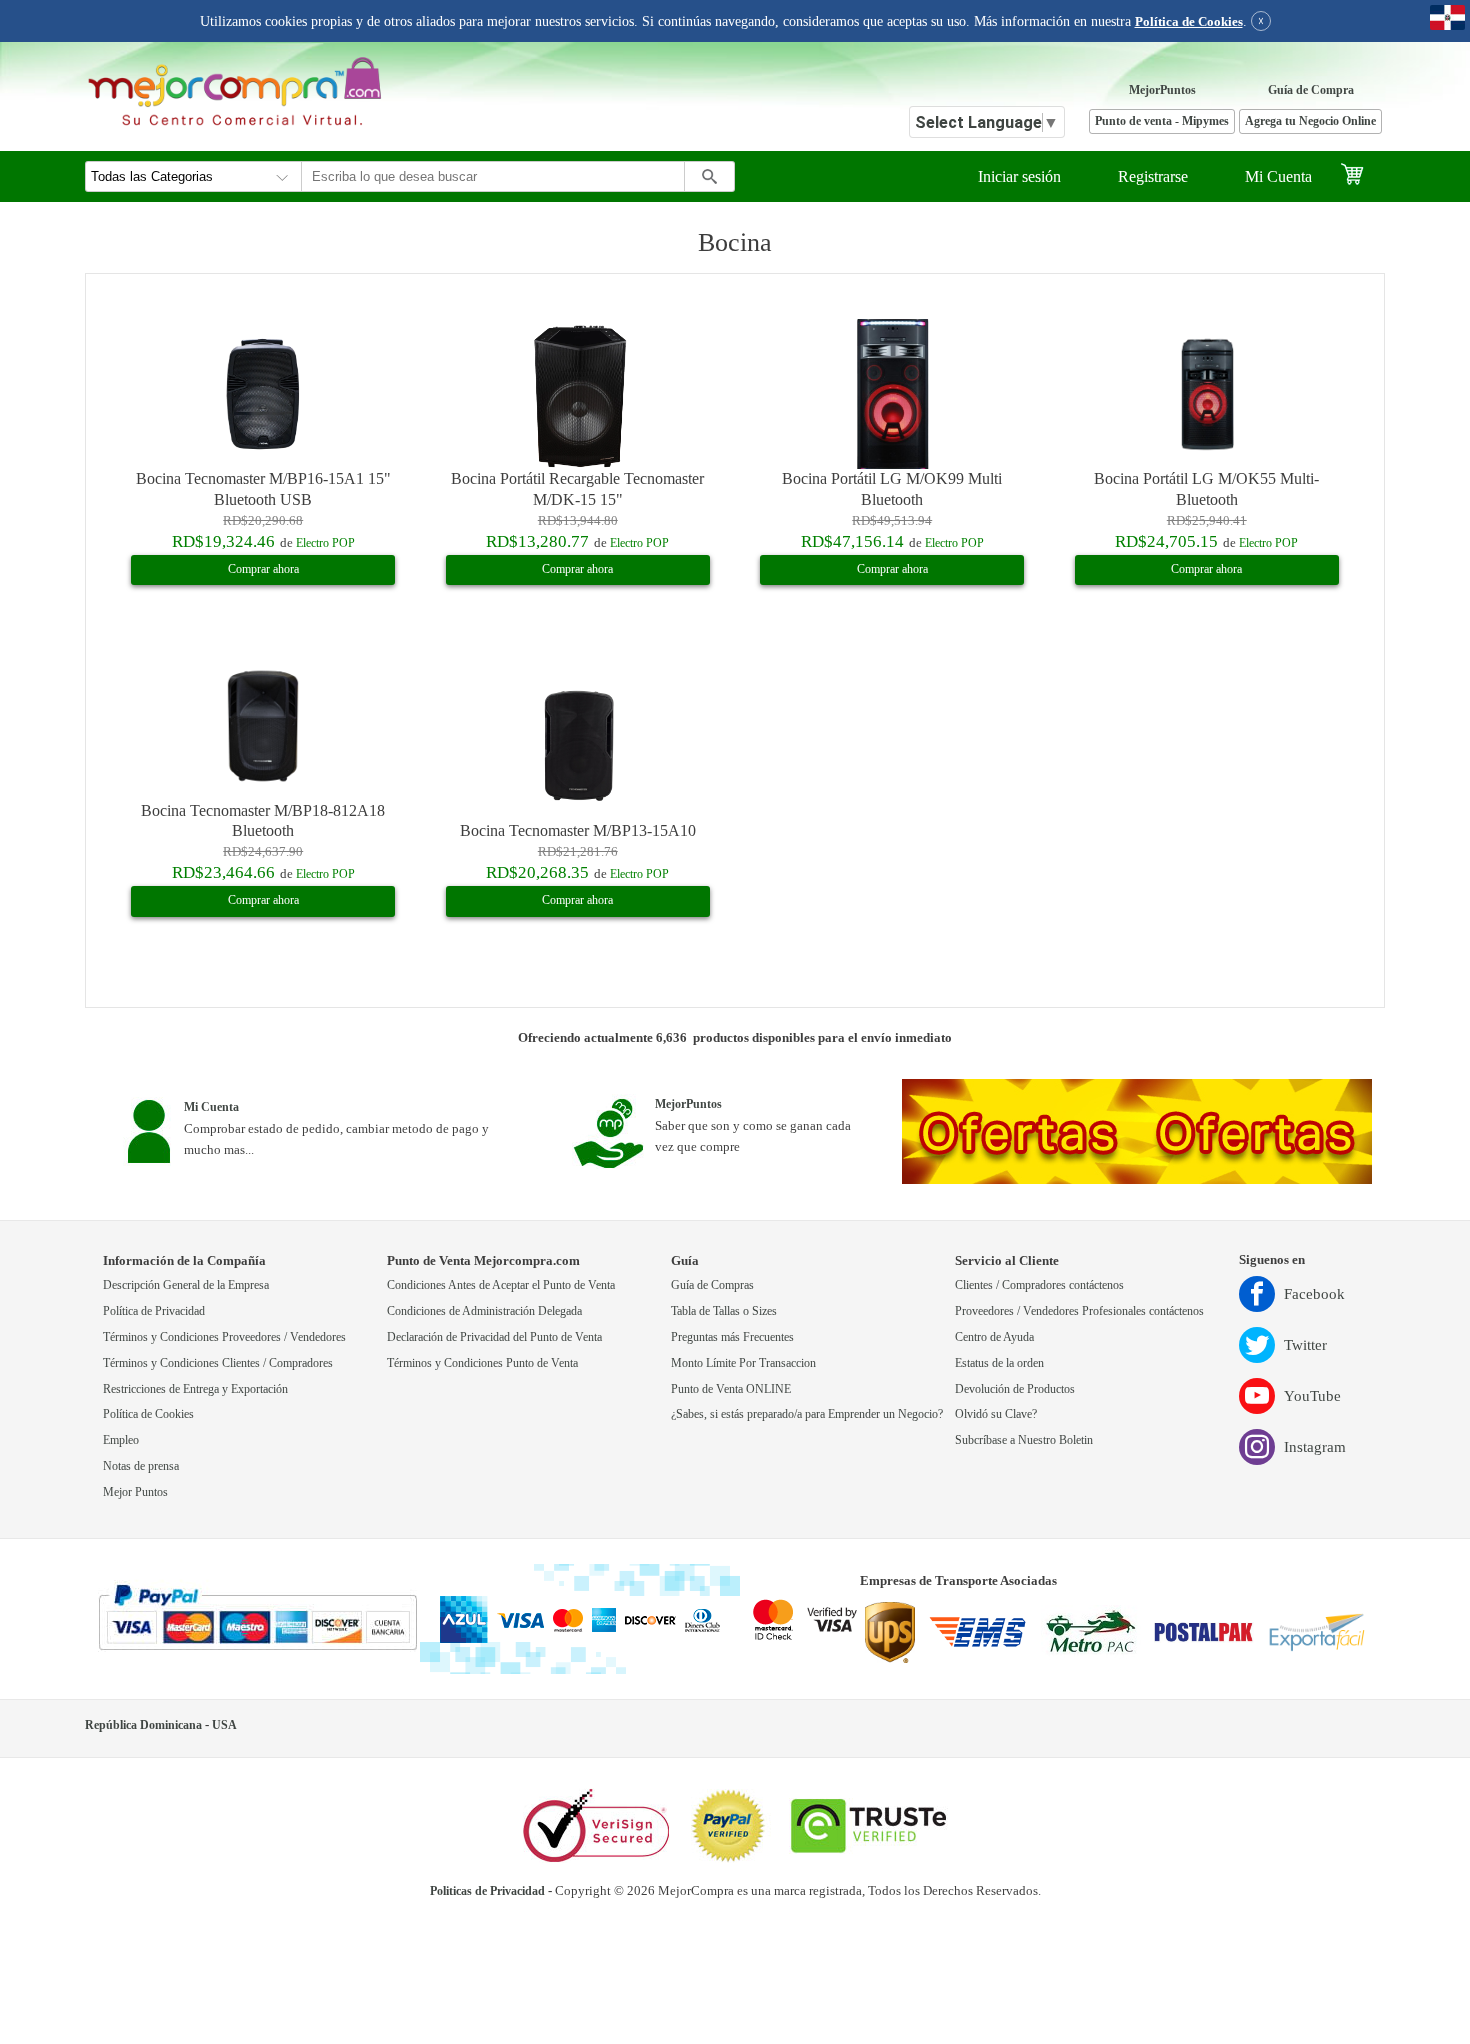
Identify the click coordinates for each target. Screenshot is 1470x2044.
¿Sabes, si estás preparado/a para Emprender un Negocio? (807, 1414)
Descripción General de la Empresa (186, 1285)
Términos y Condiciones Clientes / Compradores (218, 1363)
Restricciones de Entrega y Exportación (195, 1389)
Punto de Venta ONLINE (731, 1389)
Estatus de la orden (999, 1363)
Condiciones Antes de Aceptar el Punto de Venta (501, 1285)
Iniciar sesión (1019, 176)
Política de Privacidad (154, 1311)
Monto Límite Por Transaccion (743, 1363)
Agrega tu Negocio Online (1310, 121)
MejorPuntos (1162, 90)
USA (224, 1725)
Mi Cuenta (1278, 176)
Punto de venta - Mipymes (1162, 121)
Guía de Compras (712, 1285)
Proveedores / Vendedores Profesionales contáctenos (1079, 1311)
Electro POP (325, 543)
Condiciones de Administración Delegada (484, 1311)
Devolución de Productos (1015, 1389)
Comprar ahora (263, 569)
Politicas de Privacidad (487, 1891)
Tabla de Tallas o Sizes (724, 1311)
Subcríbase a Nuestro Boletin (1024, 1440)
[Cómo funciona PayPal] (257, 1619)
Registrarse (1153, 176)
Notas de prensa (141, 1466)
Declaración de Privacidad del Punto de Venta (494, 1337)
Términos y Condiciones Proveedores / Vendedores (224, 1337)
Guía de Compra (1311, 90)
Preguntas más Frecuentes (732, 1337)
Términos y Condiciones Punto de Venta (482, 1363)
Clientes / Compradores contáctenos (1039, 1285)
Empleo (121, 1440)
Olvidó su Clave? (996, 1414)
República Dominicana (143, 1725)
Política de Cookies (1189, 22)
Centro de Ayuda (994, 1337)
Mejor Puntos (135, 1492)
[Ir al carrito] (1362, 176)
